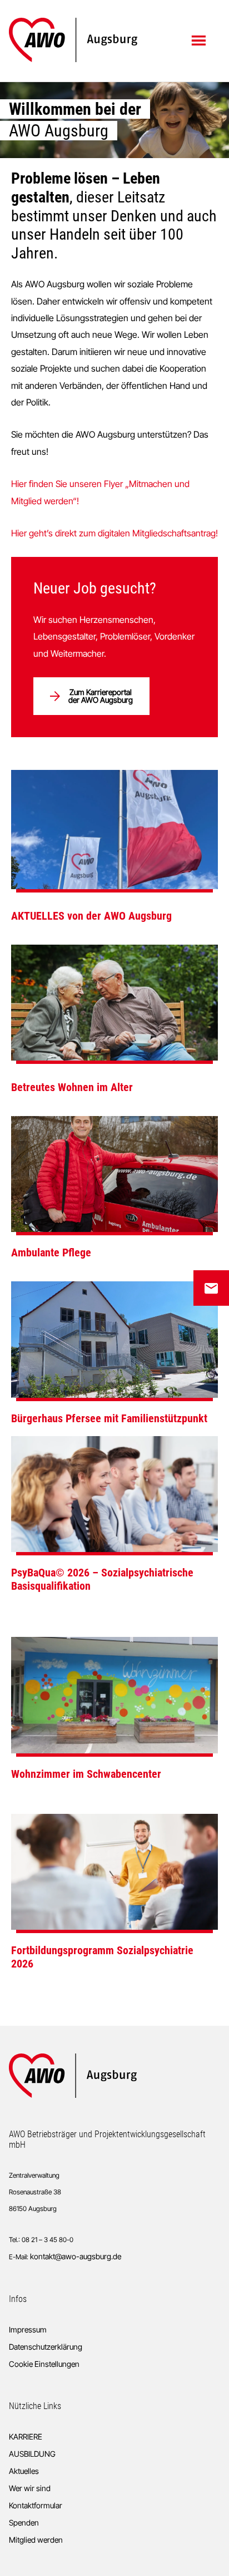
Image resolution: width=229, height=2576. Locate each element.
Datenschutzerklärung (46, 2347)
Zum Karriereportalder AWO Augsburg (101, 696)
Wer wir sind (30, 2488)
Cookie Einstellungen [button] (44, 2364)
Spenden (24, 2522)
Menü (200, 40)
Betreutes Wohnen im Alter (72, 1087)
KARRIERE (26, 2436)
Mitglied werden (36, 2540)
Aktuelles (24, 2471)
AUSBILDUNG (32, 2454)
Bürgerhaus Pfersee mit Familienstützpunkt (109, 1418)
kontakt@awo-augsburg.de (76, 2256)
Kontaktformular (36, 2505)
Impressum (28, 2329)
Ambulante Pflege (51, 1252)
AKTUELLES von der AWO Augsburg (91, 916)
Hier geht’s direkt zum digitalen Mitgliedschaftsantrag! (114, 533)
